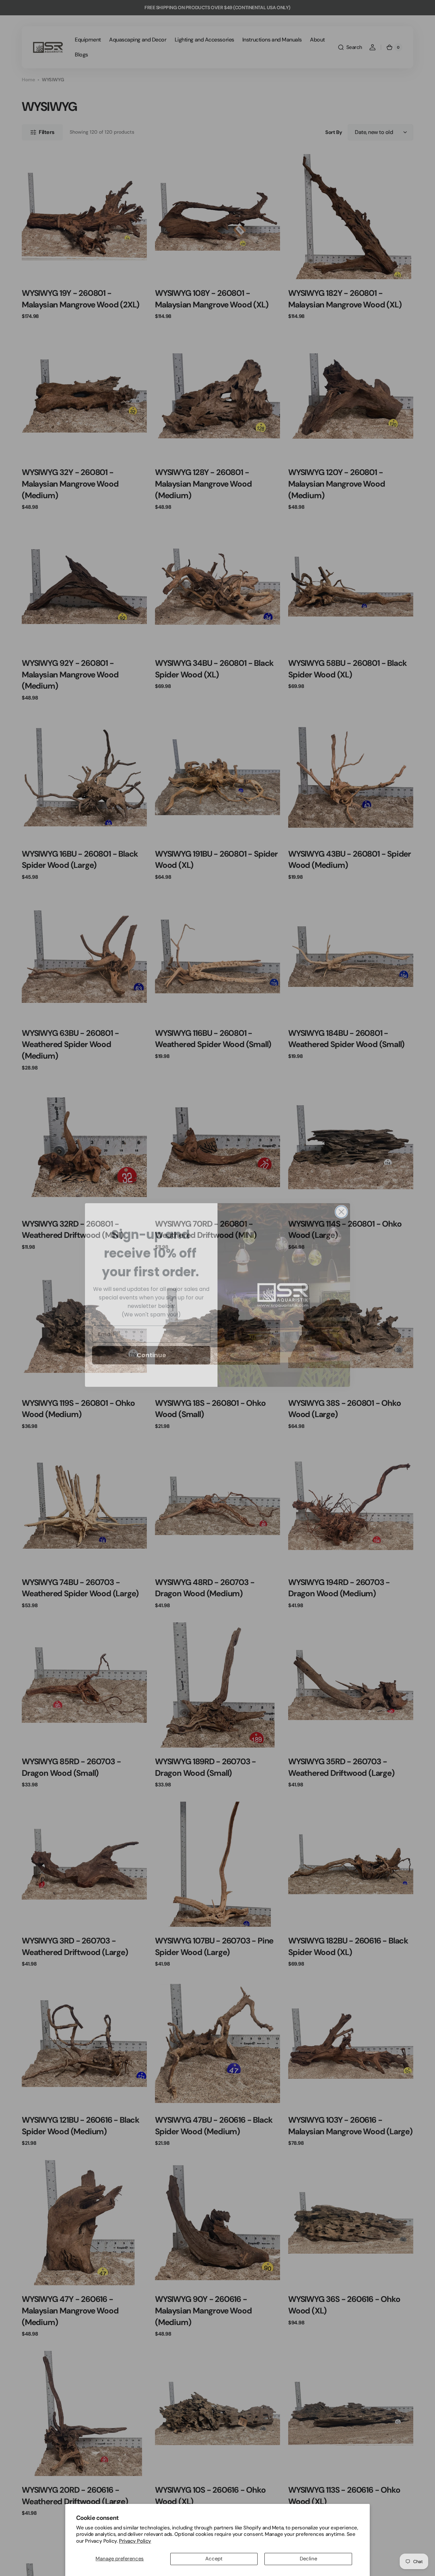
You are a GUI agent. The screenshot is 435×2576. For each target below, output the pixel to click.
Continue (151, 1348)
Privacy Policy (135, 2541)
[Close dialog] (341, 1205)
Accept (214, 2559)
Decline (308, 2559)
